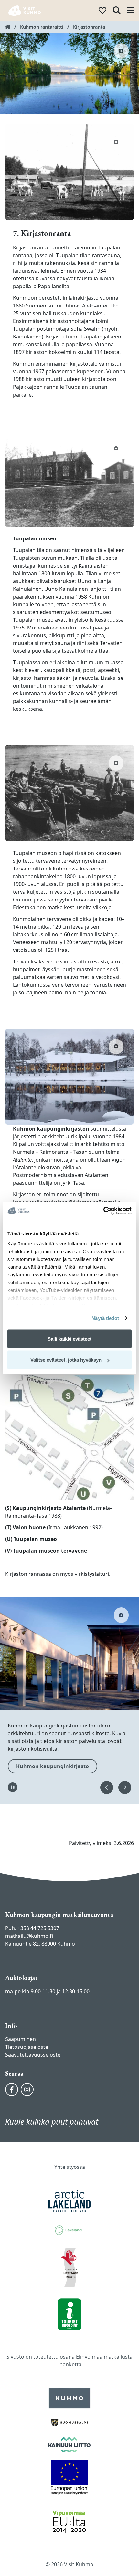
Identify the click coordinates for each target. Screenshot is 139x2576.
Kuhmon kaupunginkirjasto (53, 1766)
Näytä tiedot (105, 1318)
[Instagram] (27, 2089)
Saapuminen (21, 2039)
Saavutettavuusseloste (33, 2055)
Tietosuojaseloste (27, 2047)
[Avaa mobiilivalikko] (130, 11)
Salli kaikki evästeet (69, 1338)
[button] (107, 1787)
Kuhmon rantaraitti (42, 27)
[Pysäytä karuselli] (13, 1787)
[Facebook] (12, 2089)
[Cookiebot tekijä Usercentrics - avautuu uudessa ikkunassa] (103, 1211)
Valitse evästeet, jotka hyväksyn (66, 1360)
